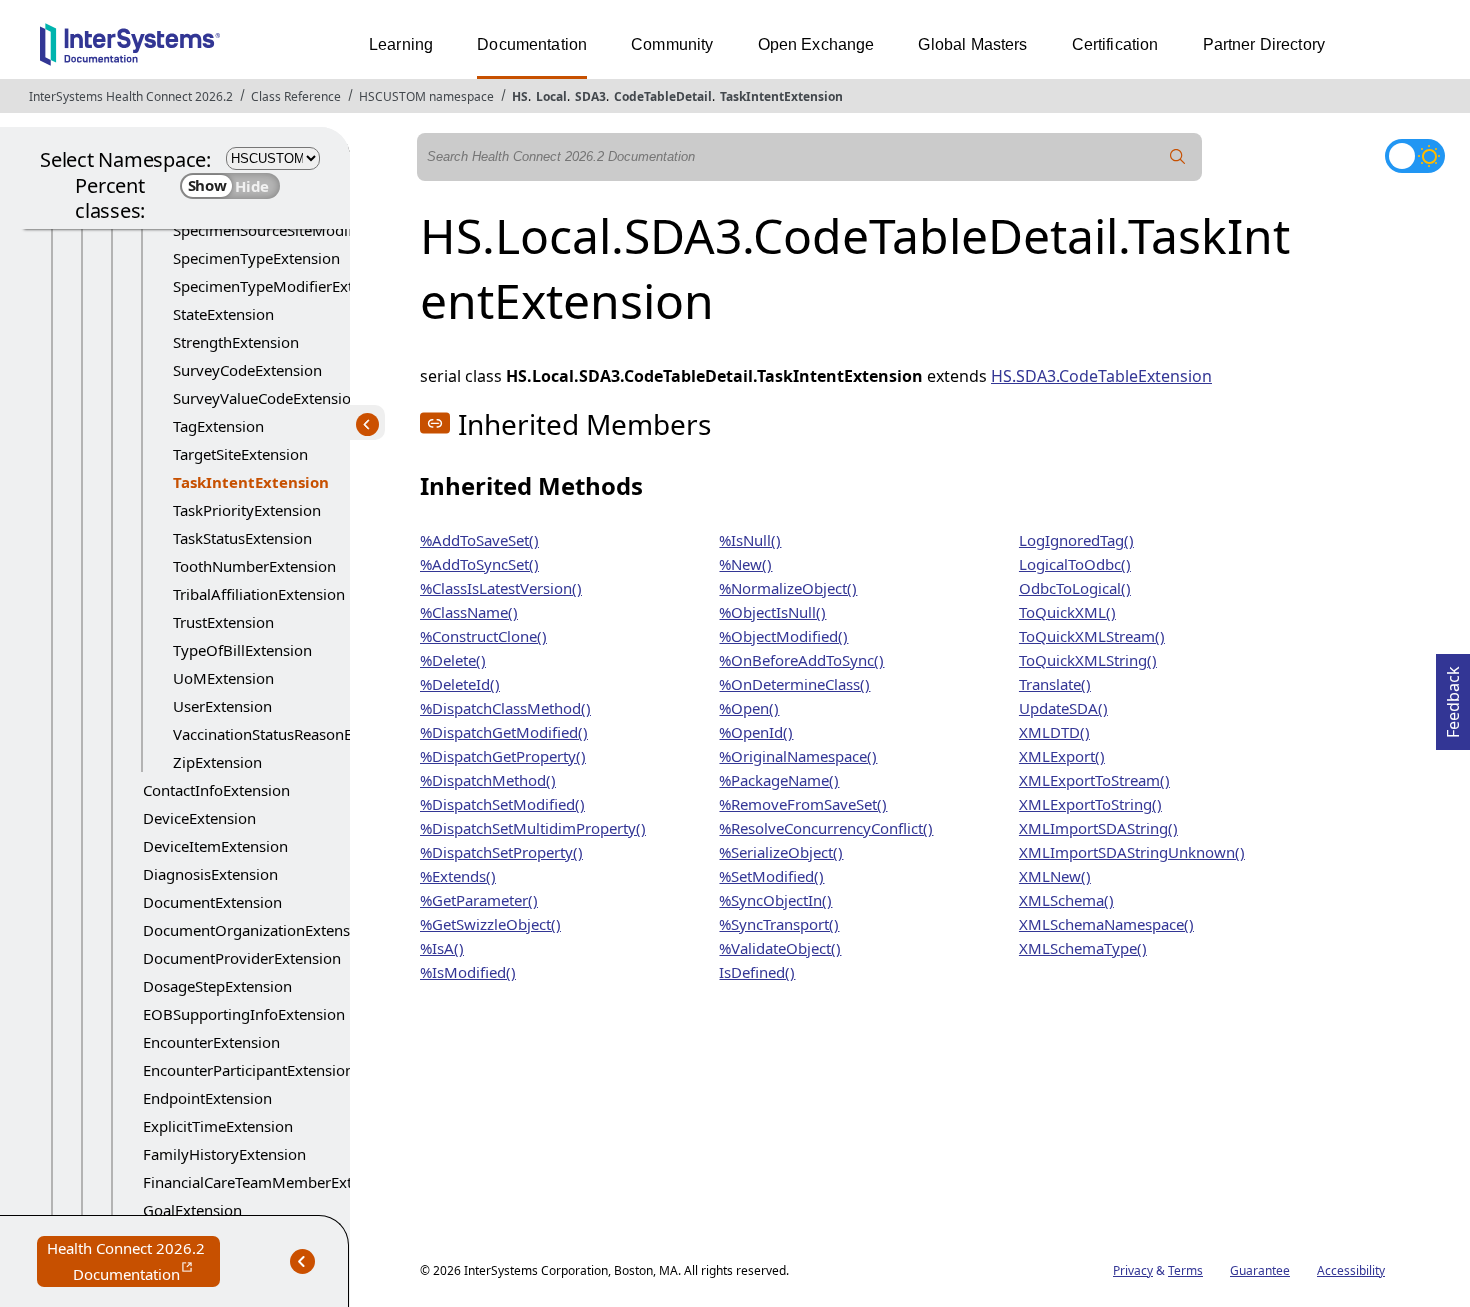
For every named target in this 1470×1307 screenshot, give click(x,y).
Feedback (1453, 696)
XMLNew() (1055, 876)
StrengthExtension (236, 342)
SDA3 (590, 96)
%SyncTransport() (779, 924)
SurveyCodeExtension (247, 370)
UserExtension (222, 706)
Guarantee (1260, 1270)
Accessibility (1351, 1270)
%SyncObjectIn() (775, 900)
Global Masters (972, 44)
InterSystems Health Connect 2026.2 (131, 96)
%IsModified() (468, 972)
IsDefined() (757, 972)
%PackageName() (779, 780)
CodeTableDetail (663, 96)
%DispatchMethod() (488, 780)
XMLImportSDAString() (1098, 828)
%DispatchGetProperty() (503, 756)
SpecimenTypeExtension (256, 258)
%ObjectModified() (783, 636)
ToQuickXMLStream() (1092, 636)
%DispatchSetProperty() (501, 852)
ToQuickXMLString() (1088, 660)
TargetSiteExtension (240, 454)
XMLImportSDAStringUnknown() (1132, 852)
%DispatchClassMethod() (505, 708)
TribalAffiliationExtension (259, 594)
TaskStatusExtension (242, 538)
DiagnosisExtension (210, 874)
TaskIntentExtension (781, 96)
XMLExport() (1062, 756)
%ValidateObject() (780, 948)
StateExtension (223, 314)
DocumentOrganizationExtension (257, 930)
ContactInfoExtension (216, 790)
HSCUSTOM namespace (426, 96)
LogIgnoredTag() (1076, 540)
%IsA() (442, 948)
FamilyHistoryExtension (224, 1154)
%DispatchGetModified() (504, 732)
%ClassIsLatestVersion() (501, 588)
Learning (401, 44)
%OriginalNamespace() (798, 756)
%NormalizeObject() (788, 588)
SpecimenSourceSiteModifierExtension (305, 230)
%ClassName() (469, 612)
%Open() (749, 708)
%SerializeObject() (781, 852)
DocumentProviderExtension (242, 958)
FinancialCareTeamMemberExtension (270, 1182)
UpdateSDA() (1063, 708)
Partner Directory (1264, 44)
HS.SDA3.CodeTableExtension (1101, 376)
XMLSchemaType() (1083, 948)
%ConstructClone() (483, 636)
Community (672, 44)
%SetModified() (771, 876)
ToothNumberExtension (254, 566)
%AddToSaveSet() (479, 540)
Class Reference (296, 96)
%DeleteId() (460, 684)
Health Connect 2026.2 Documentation (133, 1262)
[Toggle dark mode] (1415, 156)
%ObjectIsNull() (772, 612)
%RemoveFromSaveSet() (803, 804)
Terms (1185, 1270)
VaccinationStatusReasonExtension (292, 734)
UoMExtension (223, 678)
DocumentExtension (212, 902)
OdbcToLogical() (1075, 588)
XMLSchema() (1066, 900)
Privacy (1133, 1270)
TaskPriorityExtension (247, 510)
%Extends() (458, 876)
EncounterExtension (211, 1042)
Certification (1115, 44)
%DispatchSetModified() (502, 804)
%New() (745, 564)
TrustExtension (223, 622)
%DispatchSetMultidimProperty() (533, 828)
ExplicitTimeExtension (218, 1126)
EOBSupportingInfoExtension (244, 1014)
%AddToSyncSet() (479, 564)
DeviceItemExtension (215, 846)
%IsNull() (750, 540)
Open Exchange (816, 44)
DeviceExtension (199, 818)
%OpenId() (756, 732)
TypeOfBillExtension (242, 650)
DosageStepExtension (217, 986)
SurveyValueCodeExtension (266, 398)
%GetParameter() (479, 900)
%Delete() (453, 660)
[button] (435, 423)
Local (551, 96)
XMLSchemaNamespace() (1106, 924)
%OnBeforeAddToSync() (801, 660)
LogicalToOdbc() (1075, 564)
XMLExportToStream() (1094, 780)
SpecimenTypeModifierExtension (286, 286)
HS (520, 96)
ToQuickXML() (1067, 612)
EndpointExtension (207, 1098)
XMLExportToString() (1090, 804)
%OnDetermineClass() (794, 684)
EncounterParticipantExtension (248, 1070)
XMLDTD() (1054, 732)
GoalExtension (192, 1210)
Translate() (1055, 684)
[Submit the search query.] (1178, 157)
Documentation (532, 44)
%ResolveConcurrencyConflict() (826, 828)
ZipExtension (217, 762)
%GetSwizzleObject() (490, 924)
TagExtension (218, 426)
